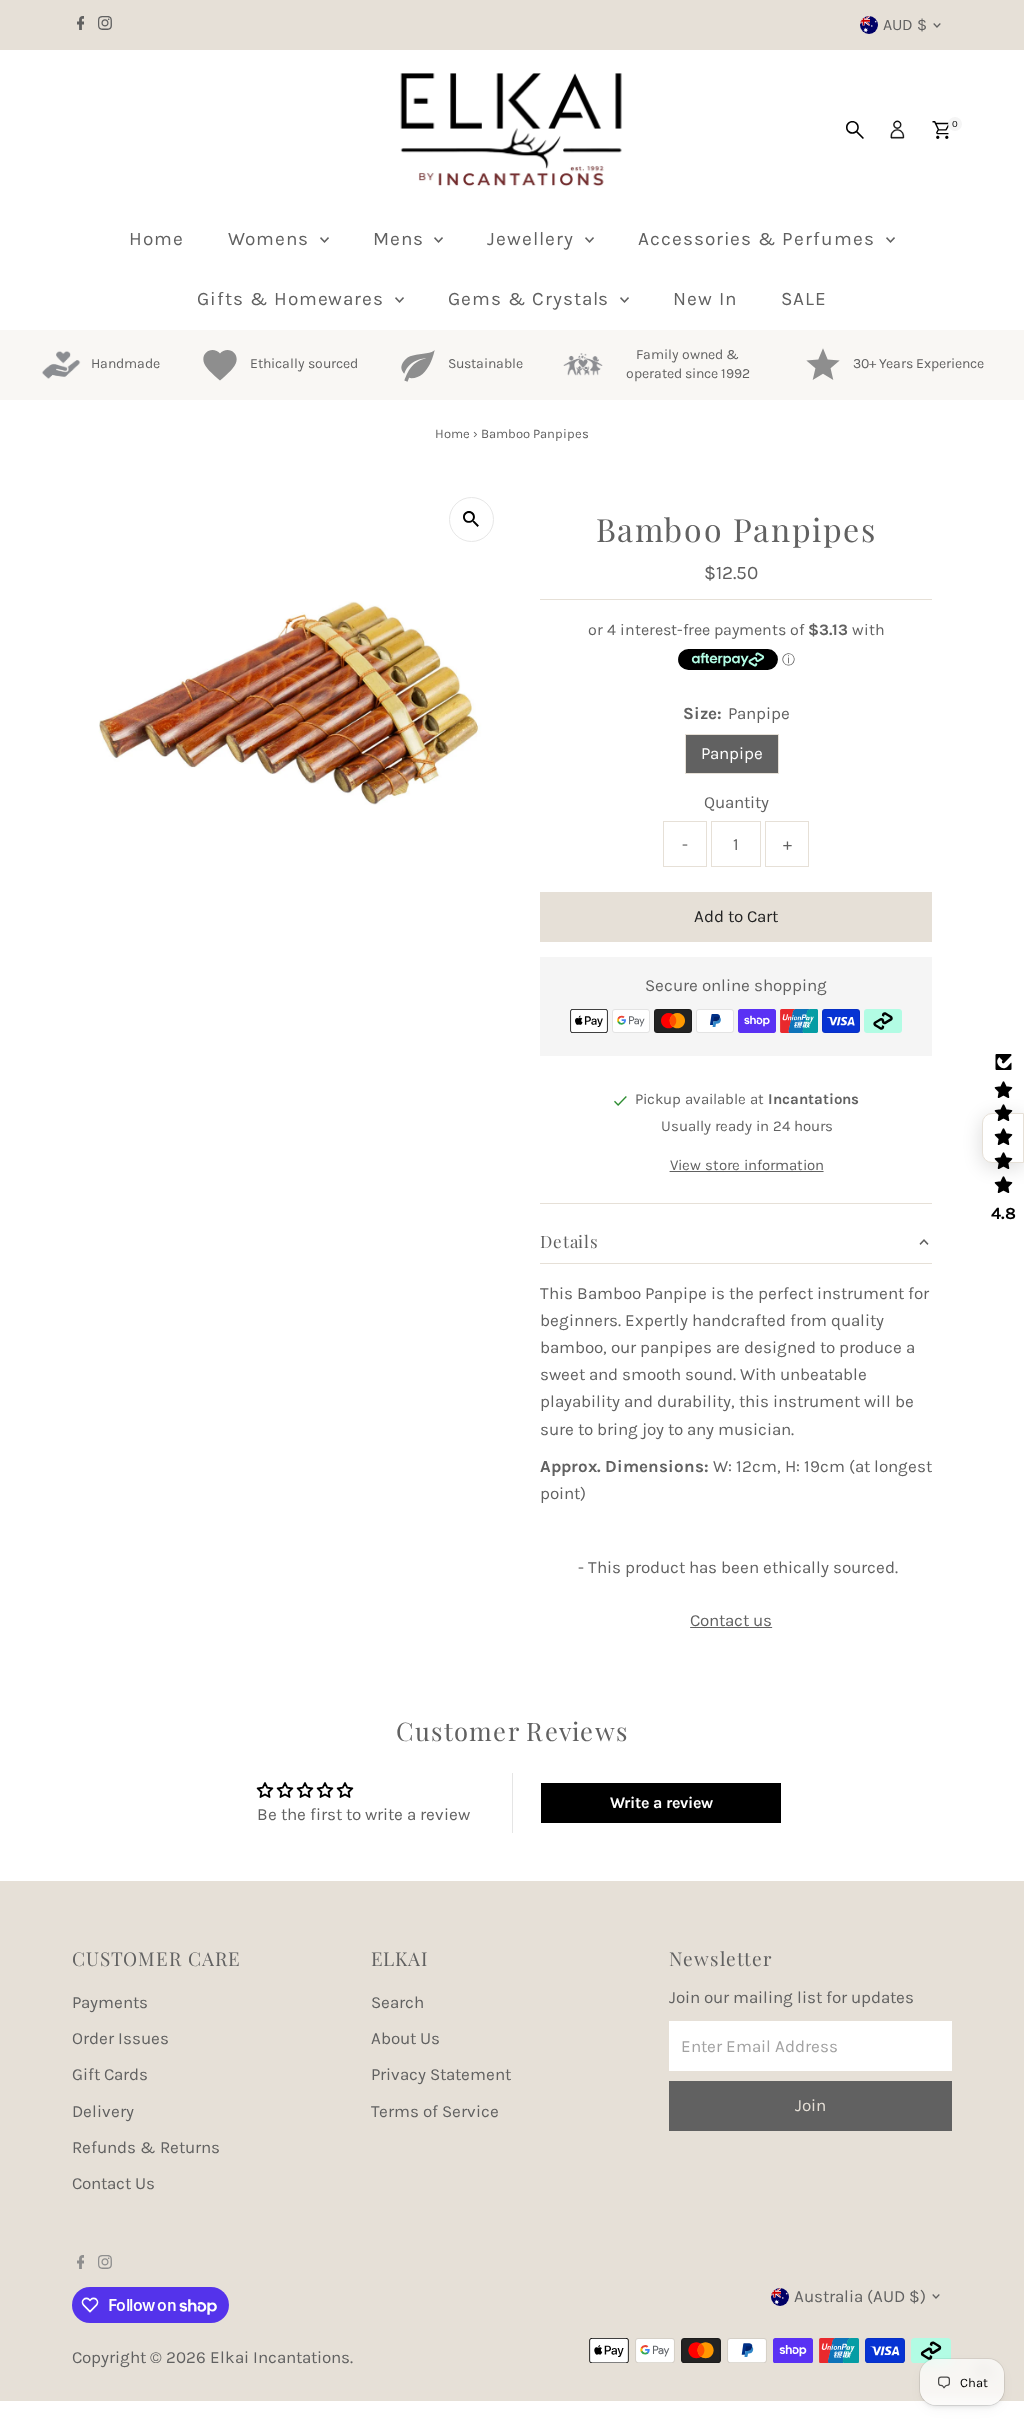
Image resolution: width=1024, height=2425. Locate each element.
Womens (271, 239)
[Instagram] (105, 25)
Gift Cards (110, 2074)
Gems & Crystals (531, 299)
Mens (401, 239)
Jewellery (533, 239)
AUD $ (905, 24)
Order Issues (120, 2038)
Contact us (731, 1620)
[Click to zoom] (471, 519)
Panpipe (732, 753)
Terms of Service (435, 2111)
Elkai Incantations (280, 2357)
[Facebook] (81, 25)
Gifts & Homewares (293, 299)
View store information (747, 1165)
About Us (405, 2038)
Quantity (736, 802)
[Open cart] (941, 130)
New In (705, 299)
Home (156, 239)
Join (804, 2231)
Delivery (103, 2111)
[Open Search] (855, 130)
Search (397, 2002)
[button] (1003, 1138)
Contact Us (113, 2183)
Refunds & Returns (146, 2147)
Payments (110, 2002)
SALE (804, 299)
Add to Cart (736, 916)
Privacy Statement (441, 2074)
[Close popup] (980, 1868)
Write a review (661, 1802)
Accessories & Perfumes (759, 239)
